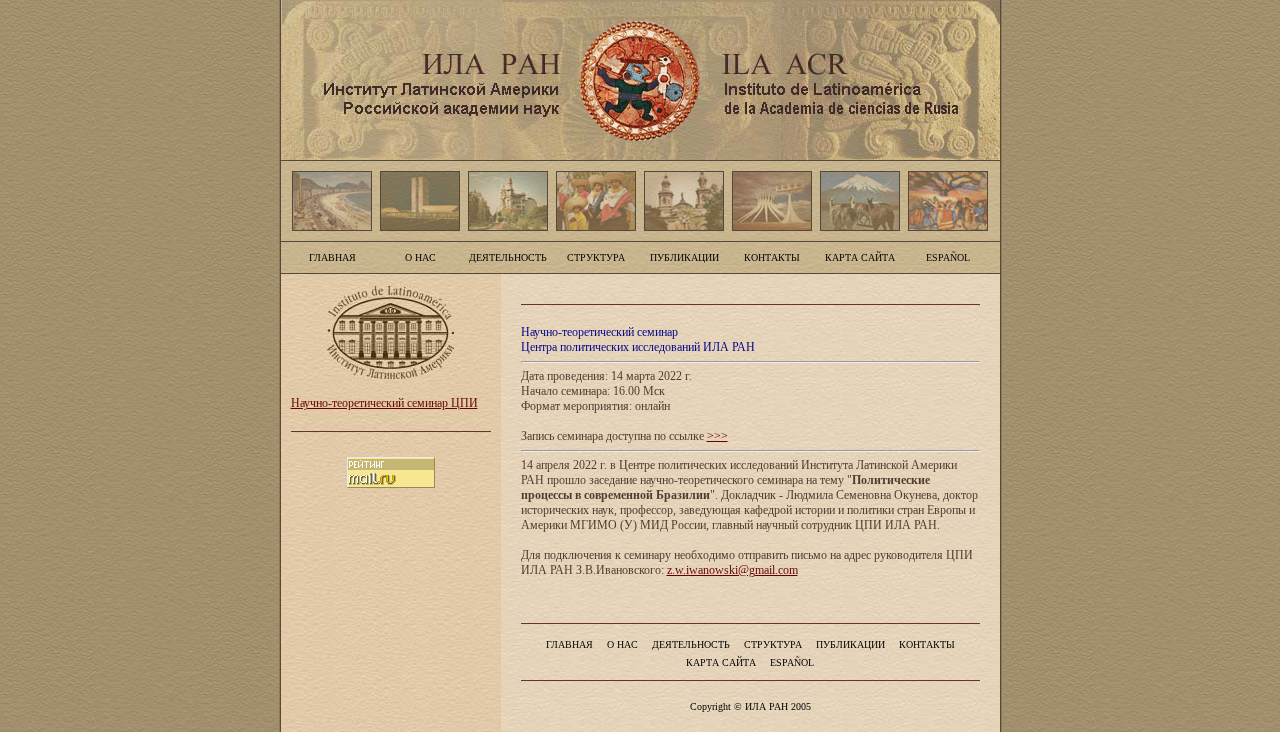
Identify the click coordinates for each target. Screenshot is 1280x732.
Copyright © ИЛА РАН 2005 (750, 706)
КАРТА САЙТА (860, 257)
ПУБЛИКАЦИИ (684, 257)
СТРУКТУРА (596, 257)
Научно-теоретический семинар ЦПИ (384, 403)
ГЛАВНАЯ (332, 257)
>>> (717, 436)
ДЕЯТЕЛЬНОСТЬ (508, 257)
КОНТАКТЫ (772, 257)
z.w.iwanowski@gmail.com (732, 570)
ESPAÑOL (948, 257)
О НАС (420, 257)
